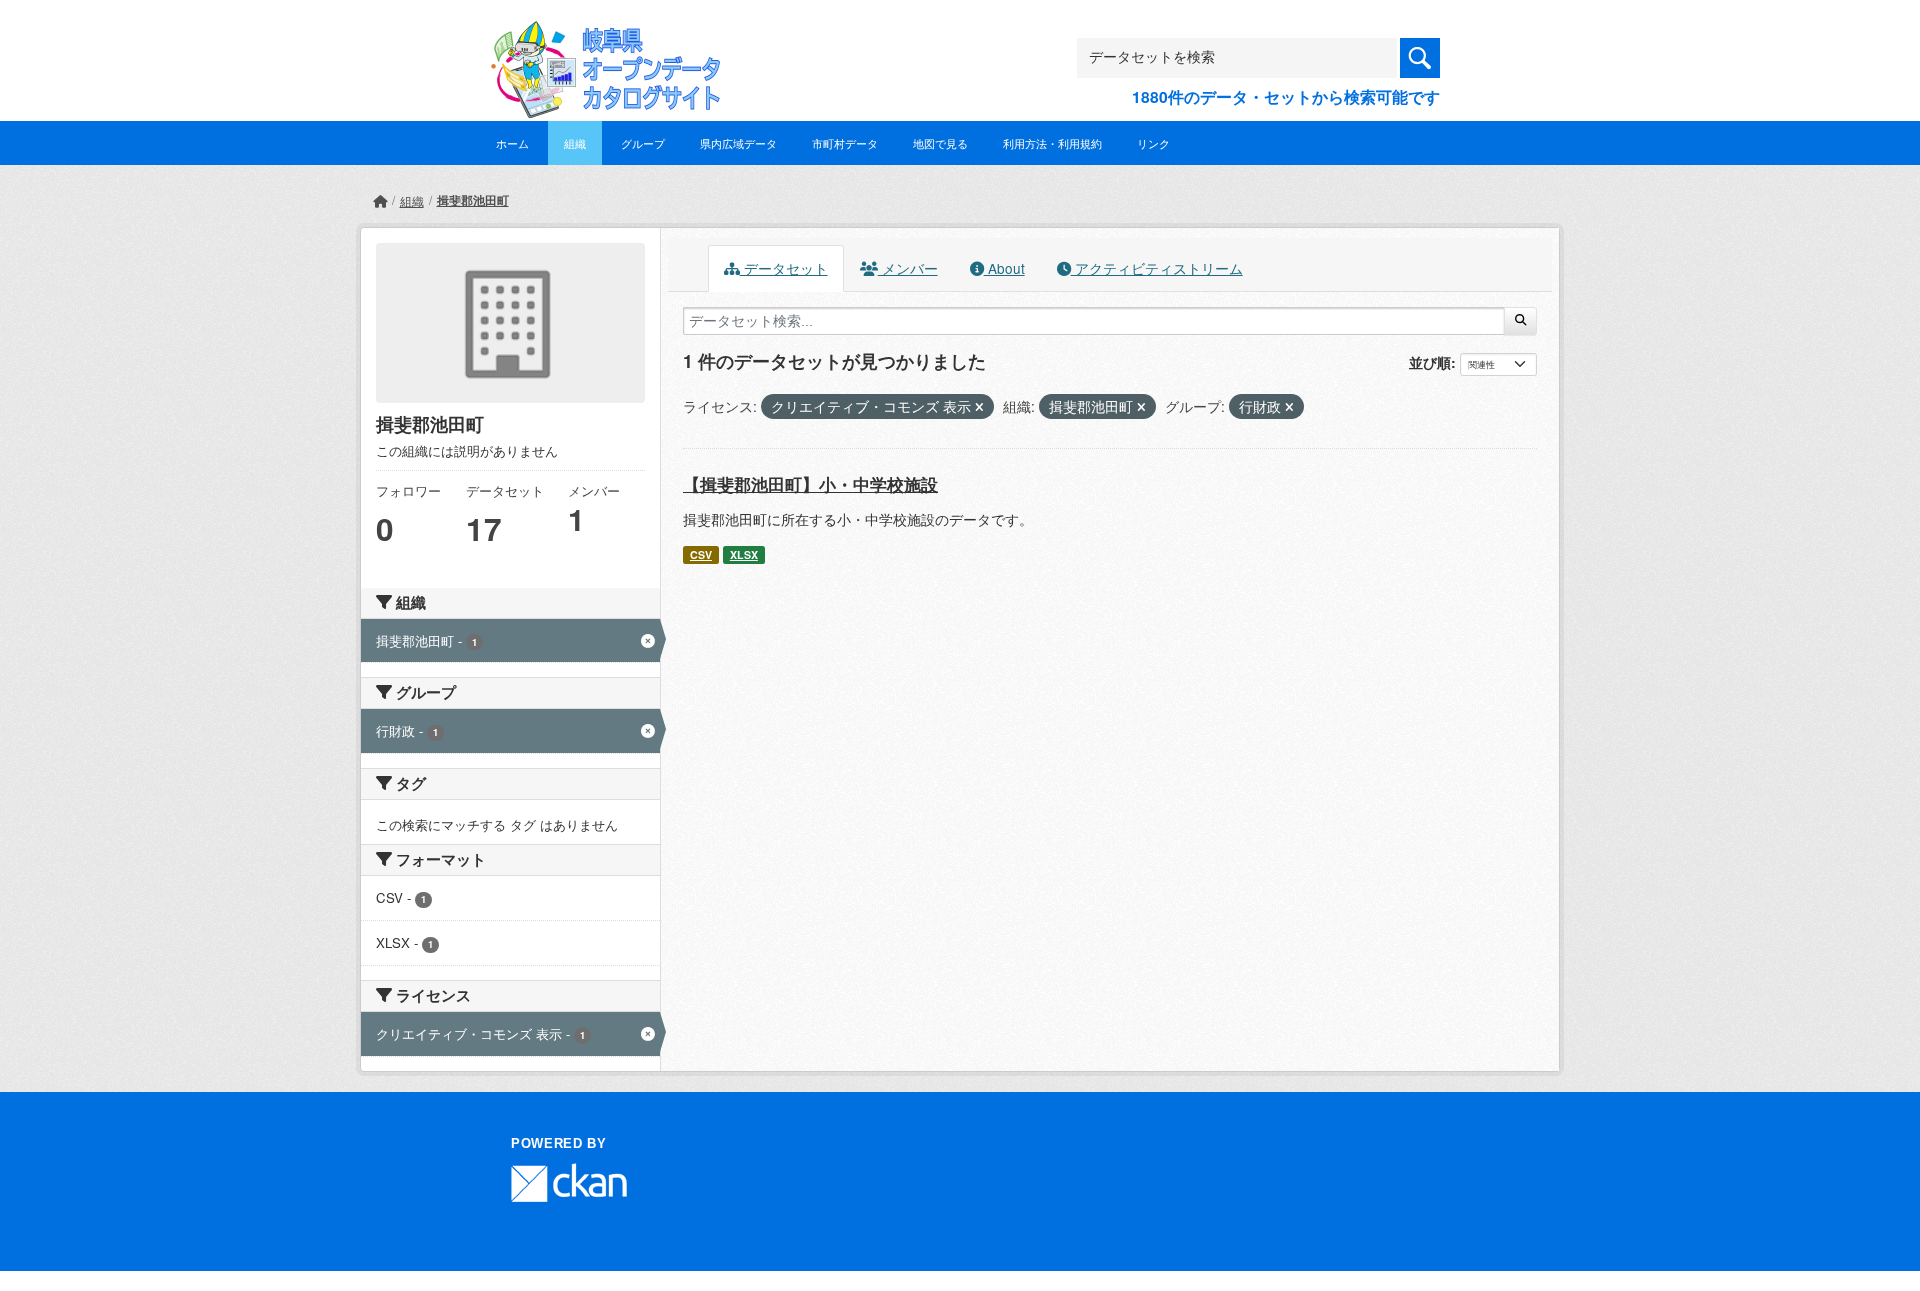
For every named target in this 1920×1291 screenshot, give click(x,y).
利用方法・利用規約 (1052, 143)
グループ (643, 143)
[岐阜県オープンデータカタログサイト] (600, 36)
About (1004, 268)
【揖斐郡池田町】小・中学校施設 (810, 484)
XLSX (744, 554)
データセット (784, 268)
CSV (701, 554)
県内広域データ (738, 143)
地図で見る (940, 143)
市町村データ (845, 143)
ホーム (512, 143)
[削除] (979, 407)
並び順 (1430, 362)
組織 (575, 143)
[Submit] (1520, 321)
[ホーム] (380, 200)
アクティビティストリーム (1157, 268)
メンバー (908, 268)
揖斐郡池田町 (473, 200)
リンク (1153, 143)
